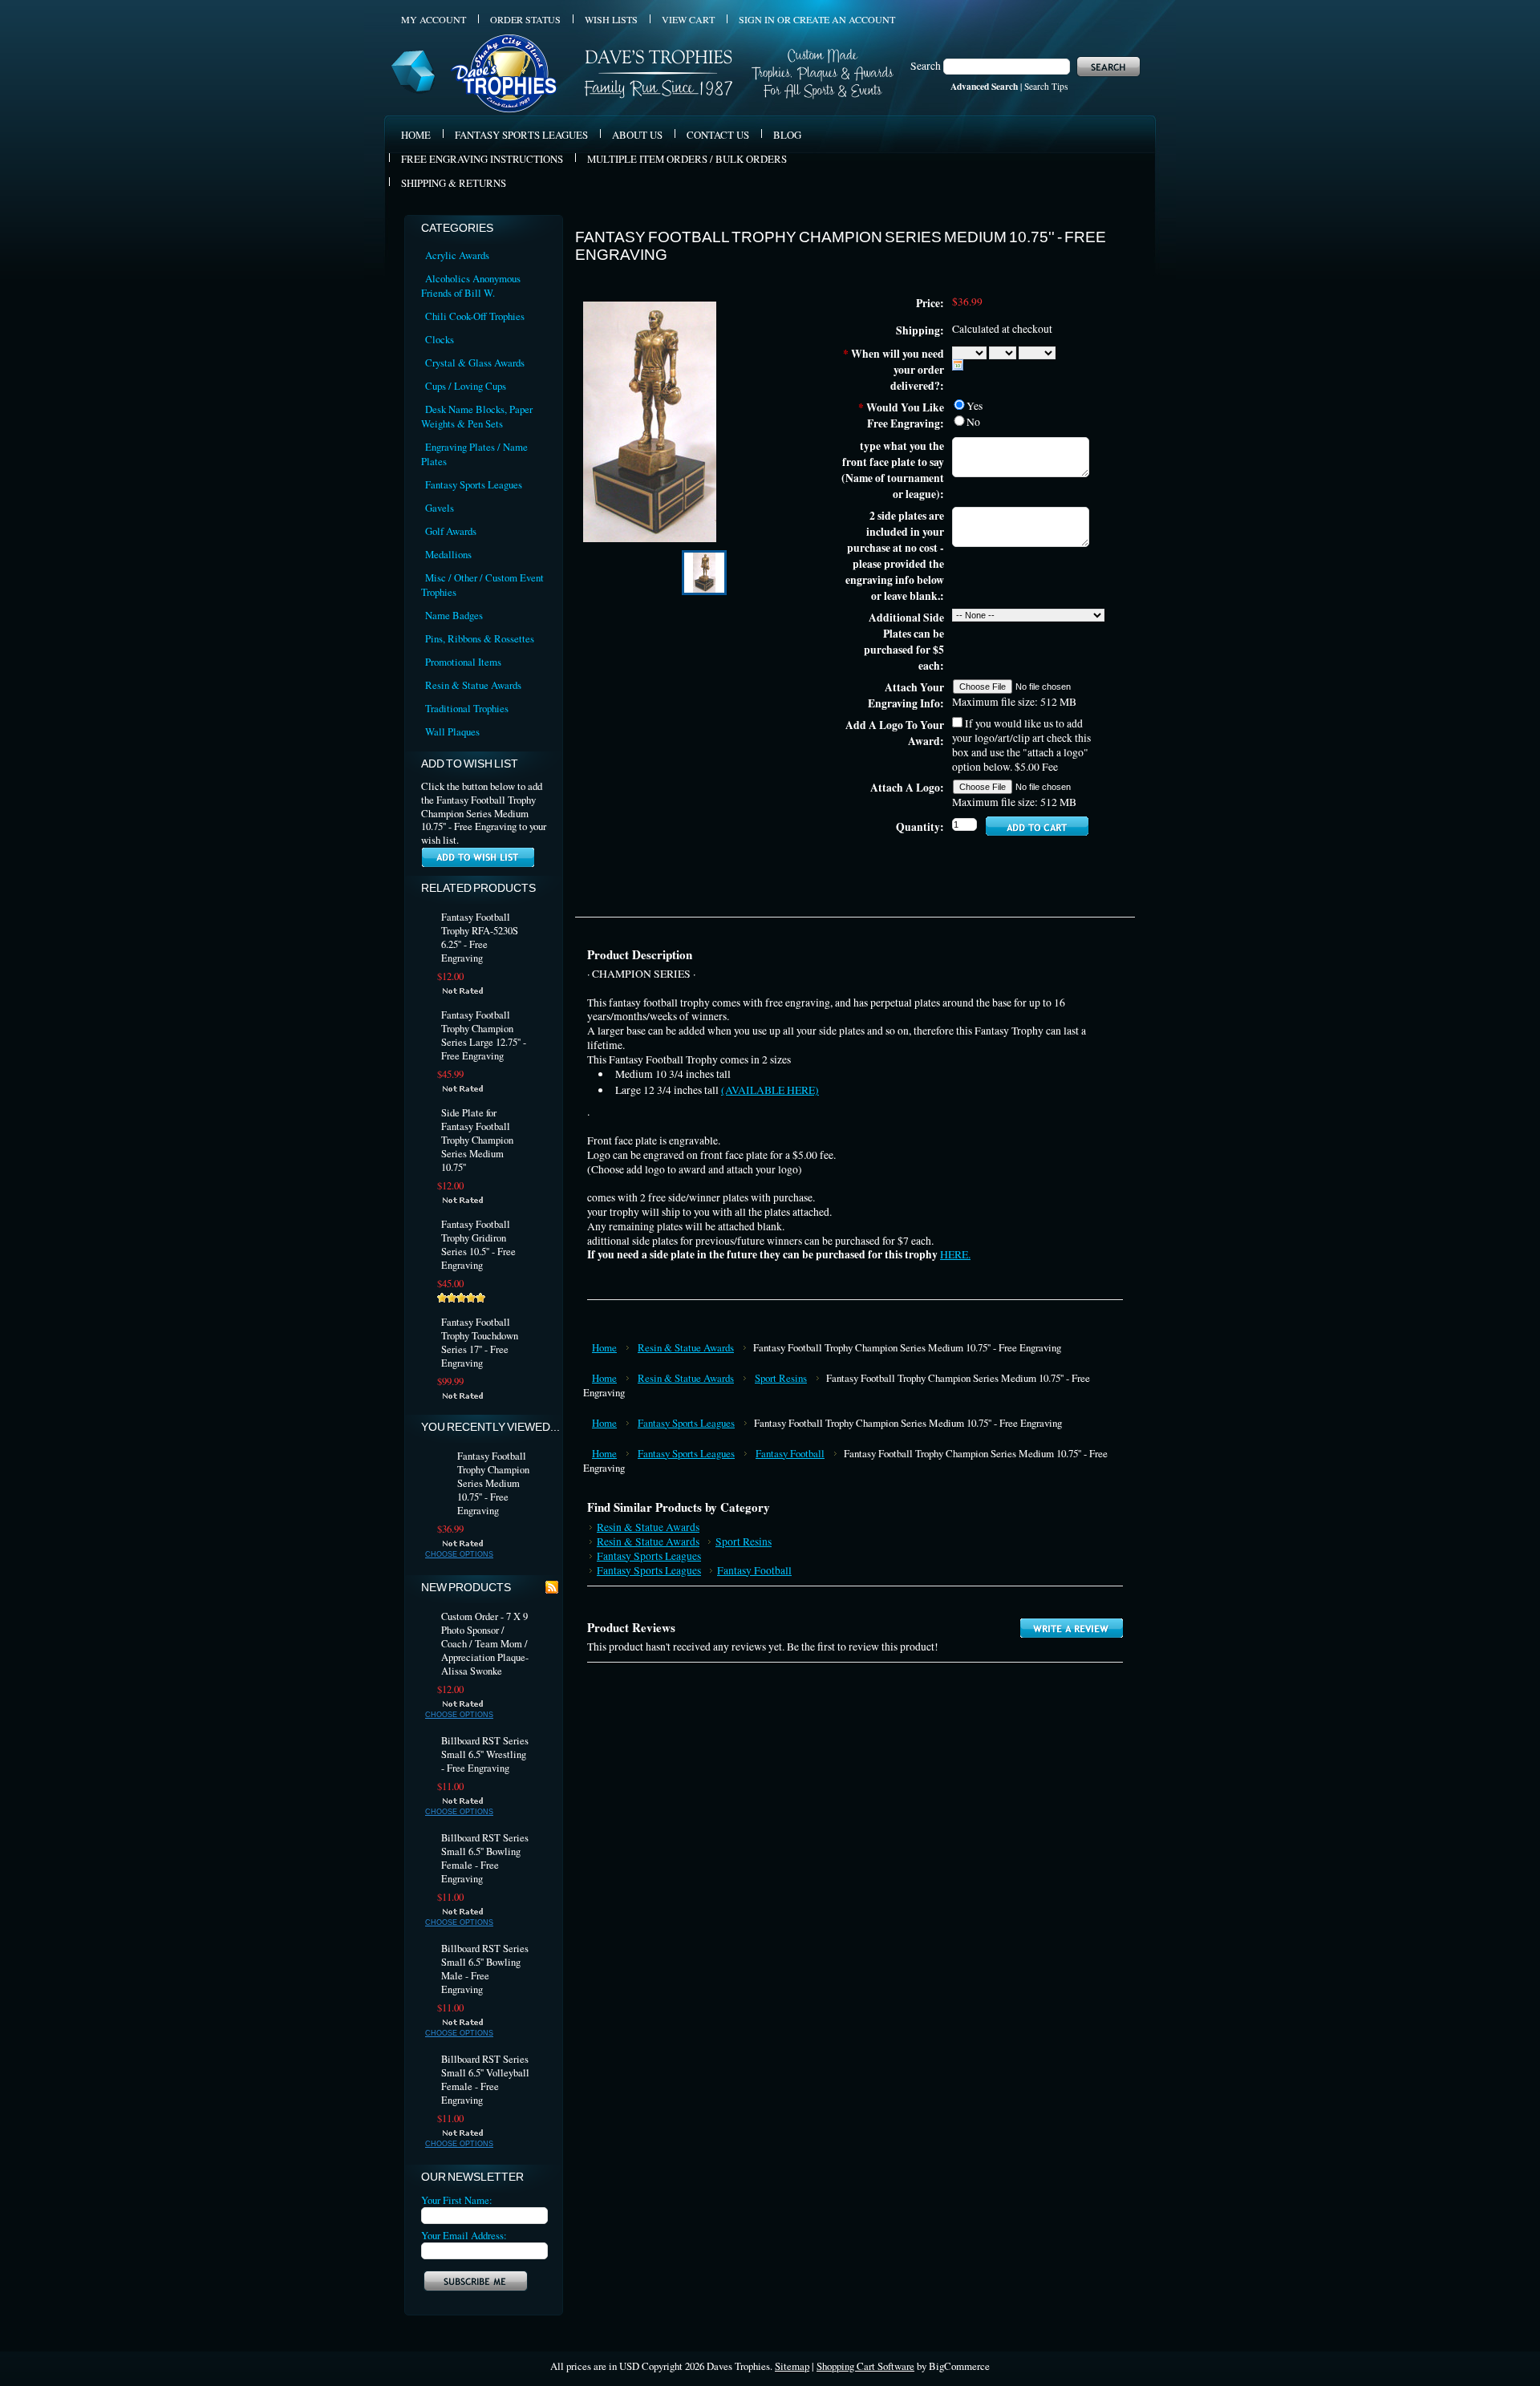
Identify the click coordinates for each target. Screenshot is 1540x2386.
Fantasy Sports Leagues (474, 484)
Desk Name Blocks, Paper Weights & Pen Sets (477, 416)
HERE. (955, 1254)
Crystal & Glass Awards (475, 363)
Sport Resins (781, 1378)
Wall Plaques (452, 731)
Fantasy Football (790, 1453)
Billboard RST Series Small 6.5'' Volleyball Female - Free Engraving (485, 2080)
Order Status (525, 19)
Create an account (844, 19)
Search (926, 66)
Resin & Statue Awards (473, 685)
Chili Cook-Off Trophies (475, 316)
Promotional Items (463, 662)
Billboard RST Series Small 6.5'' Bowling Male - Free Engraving (485, 1969)
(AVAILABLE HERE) (770, 1090)
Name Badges (454, 615)
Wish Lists (611, 19)
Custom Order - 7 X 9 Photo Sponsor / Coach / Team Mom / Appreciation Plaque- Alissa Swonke (485, 1644)
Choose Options (459, 1554)
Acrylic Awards (457, 255)
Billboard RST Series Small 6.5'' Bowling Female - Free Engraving (485, 1858)
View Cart (688, 19)
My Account (434, 19)
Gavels (440, 508)
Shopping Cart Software (865, 2366)
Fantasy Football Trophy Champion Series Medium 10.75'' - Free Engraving (493, 1483)
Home (604, 1347)
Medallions (448, 554)
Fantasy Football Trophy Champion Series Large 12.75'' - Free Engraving (484, 1035)
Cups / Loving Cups (466, 386)
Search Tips (1046, 86)
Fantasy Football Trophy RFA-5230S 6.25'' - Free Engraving (480, 938)
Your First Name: (457, 2200)
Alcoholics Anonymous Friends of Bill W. (471, 286)
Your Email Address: (464, 2235)
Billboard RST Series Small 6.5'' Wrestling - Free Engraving (485, 1754)
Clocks (440, 339)
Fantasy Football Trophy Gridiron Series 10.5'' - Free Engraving (478, 1245)
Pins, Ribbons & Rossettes (480, 638)
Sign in (757, 19)
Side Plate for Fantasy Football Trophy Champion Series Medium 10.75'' (477, 1140)
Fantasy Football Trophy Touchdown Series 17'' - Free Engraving (480, 1343)
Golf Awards (451, 531)
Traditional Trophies (467, 708)
